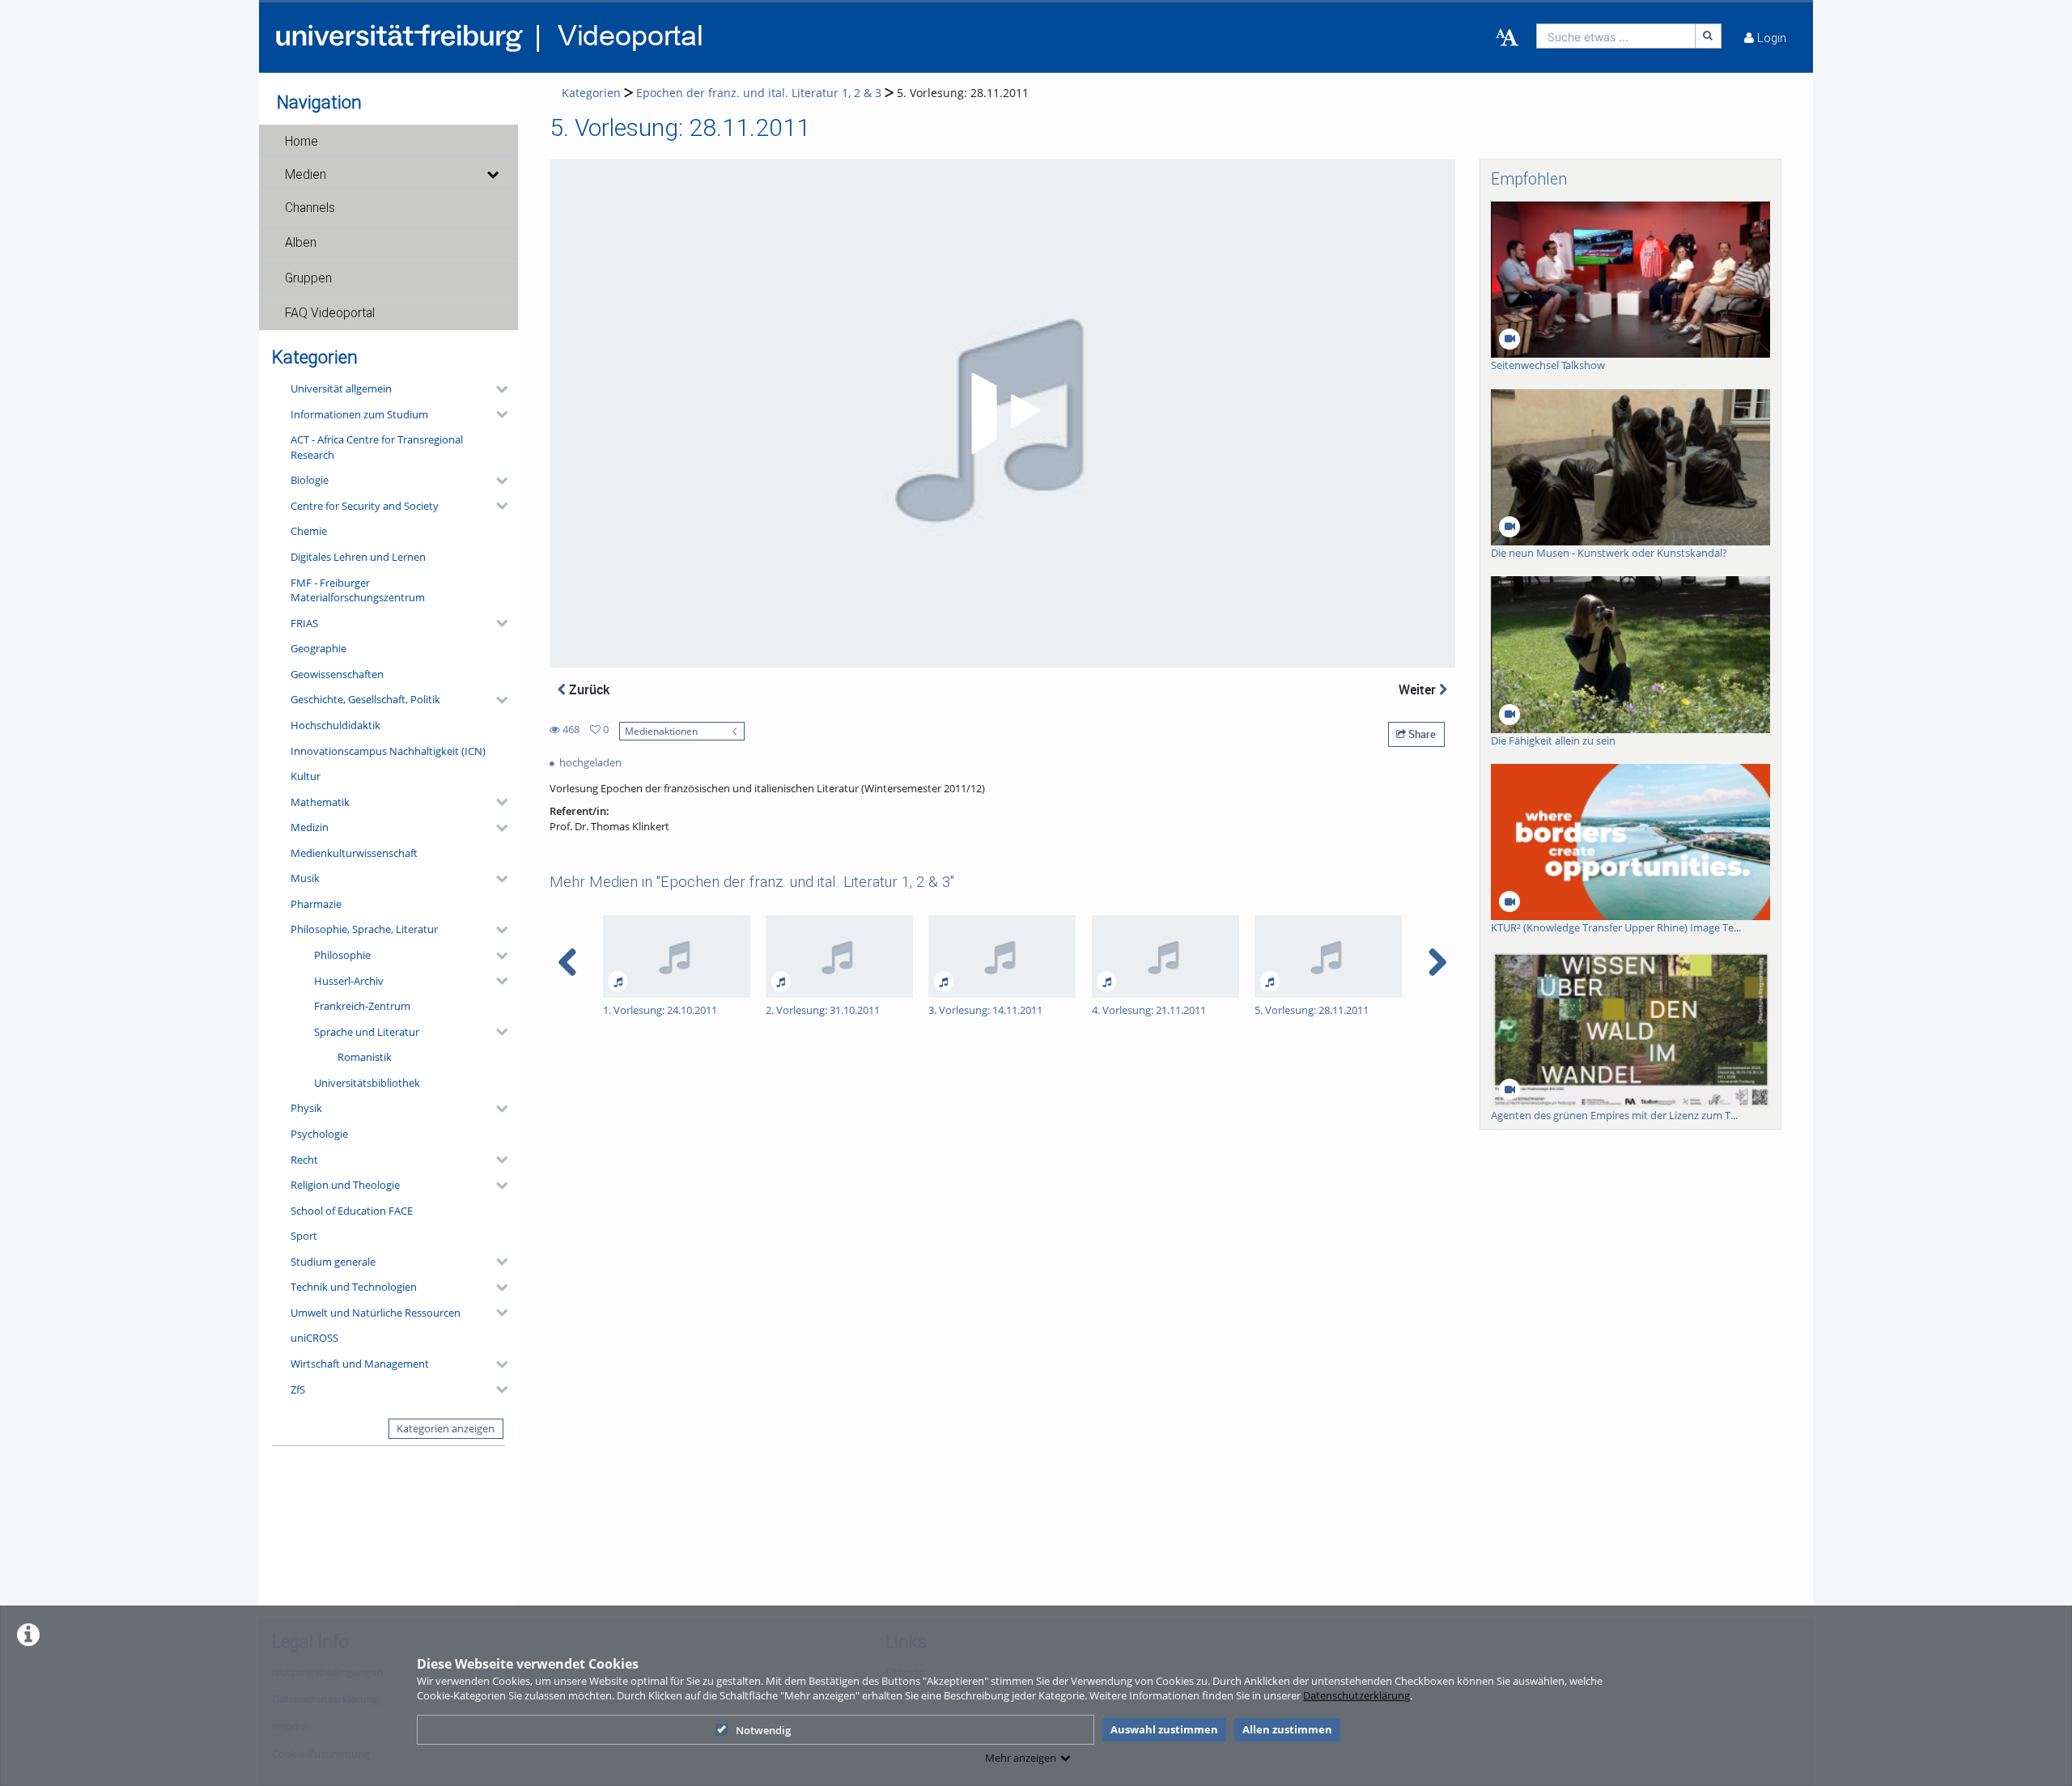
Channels (310, 208)
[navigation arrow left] (568, 962)
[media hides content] (492, 175)
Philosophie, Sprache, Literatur (364, 929)
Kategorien (591, 93)
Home (301, 142)
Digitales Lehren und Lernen (358, 557)
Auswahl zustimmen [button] (1164, 1729)
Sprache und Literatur (367, 1032)
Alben (301, 243)
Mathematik (320, 802)
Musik (305, 878)
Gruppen (308, 278)
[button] (388, 142)
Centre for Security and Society (365, 506)
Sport (304, 1236)
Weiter (1419, 689)
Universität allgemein (341, 388)
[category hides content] (497, 389)
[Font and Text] (1507, 38)
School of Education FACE (352, 1211)
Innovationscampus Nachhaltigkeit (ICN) (388, 751)
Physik (306, 1108)
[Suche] (1709, 36)
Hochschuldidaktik (335, 725)
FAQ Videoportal (330, 313)
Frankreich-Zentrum (362, 1006)
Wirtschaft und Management (360, 1364)
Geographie (318, 648)
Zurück (588, 689)
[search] (1616, 36)
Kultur (306, 776)
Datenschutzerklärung (1357, 1695)
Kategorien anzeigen (446, 1428)
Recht (304, 1160)
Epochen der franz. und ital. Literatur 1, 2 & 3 (759, 93)
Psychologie (319, 1134)
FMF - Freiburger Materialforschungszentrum (358, 590)
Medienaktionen (661, 731)
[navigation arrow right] (1437, 962)
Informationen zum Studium (359, 414)
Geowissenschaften (337, 674)
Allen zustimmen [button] (1287, 1729)
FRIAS (304, 623)
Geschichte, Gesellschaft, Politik (365, 699)
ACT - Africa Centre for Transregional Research (377, 447)
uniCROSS (314, 1338)
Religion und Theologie (345, 1185)
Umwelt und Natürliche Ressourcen (376, 1313)
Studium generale (333, 1262)
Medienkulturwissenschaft (354, 853)
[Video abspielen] (1003, 414)
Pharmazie (316, 904)
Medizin (310, 827)
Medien (306, 175)
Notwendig (763, 1730)
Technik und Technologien (354, 1287)
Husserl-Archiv (349, 981)
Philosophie (342, 955)
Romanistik (365, 1057)
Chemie (309, 531)
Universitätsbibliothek (367, 1083)
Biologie (310, 480)
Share (1421, 734)
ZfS (298, 1389)
